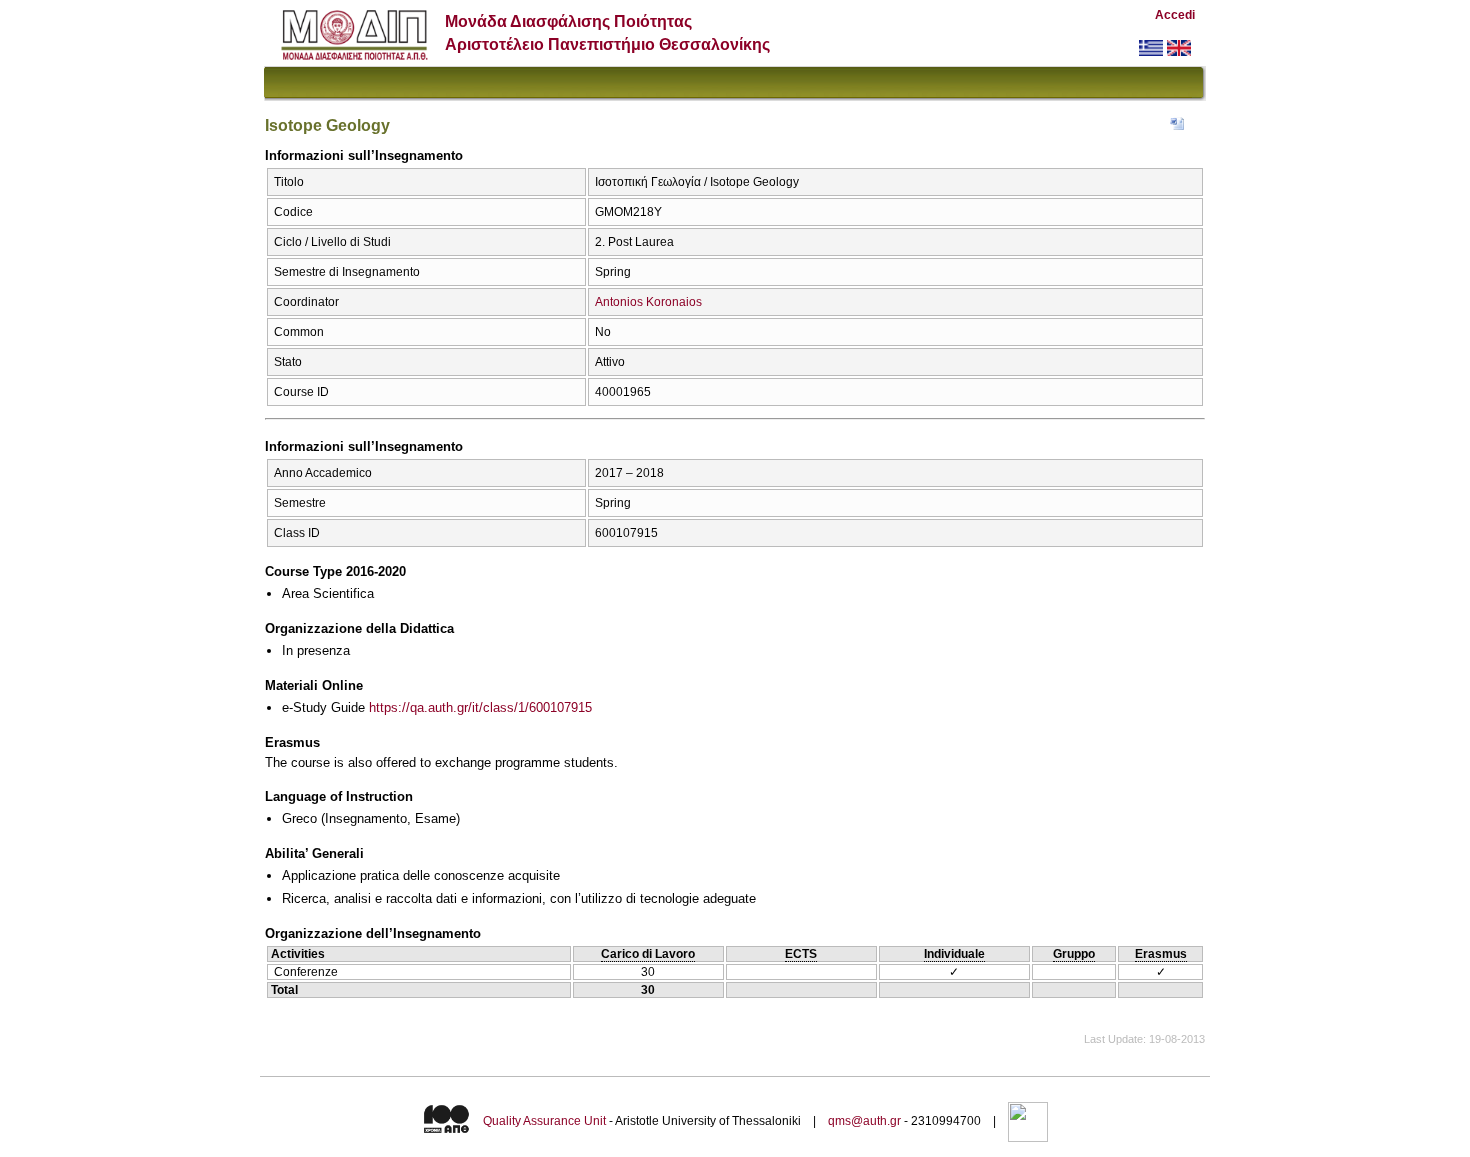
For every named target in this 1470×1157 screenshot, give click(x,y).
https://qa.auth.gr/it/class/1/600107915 (480, 707)
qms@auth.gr (864, 1121)
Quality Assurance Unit (544, 1121)
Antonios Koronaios (648, 302)
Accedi (1175, 15)
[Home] (354, 55)
